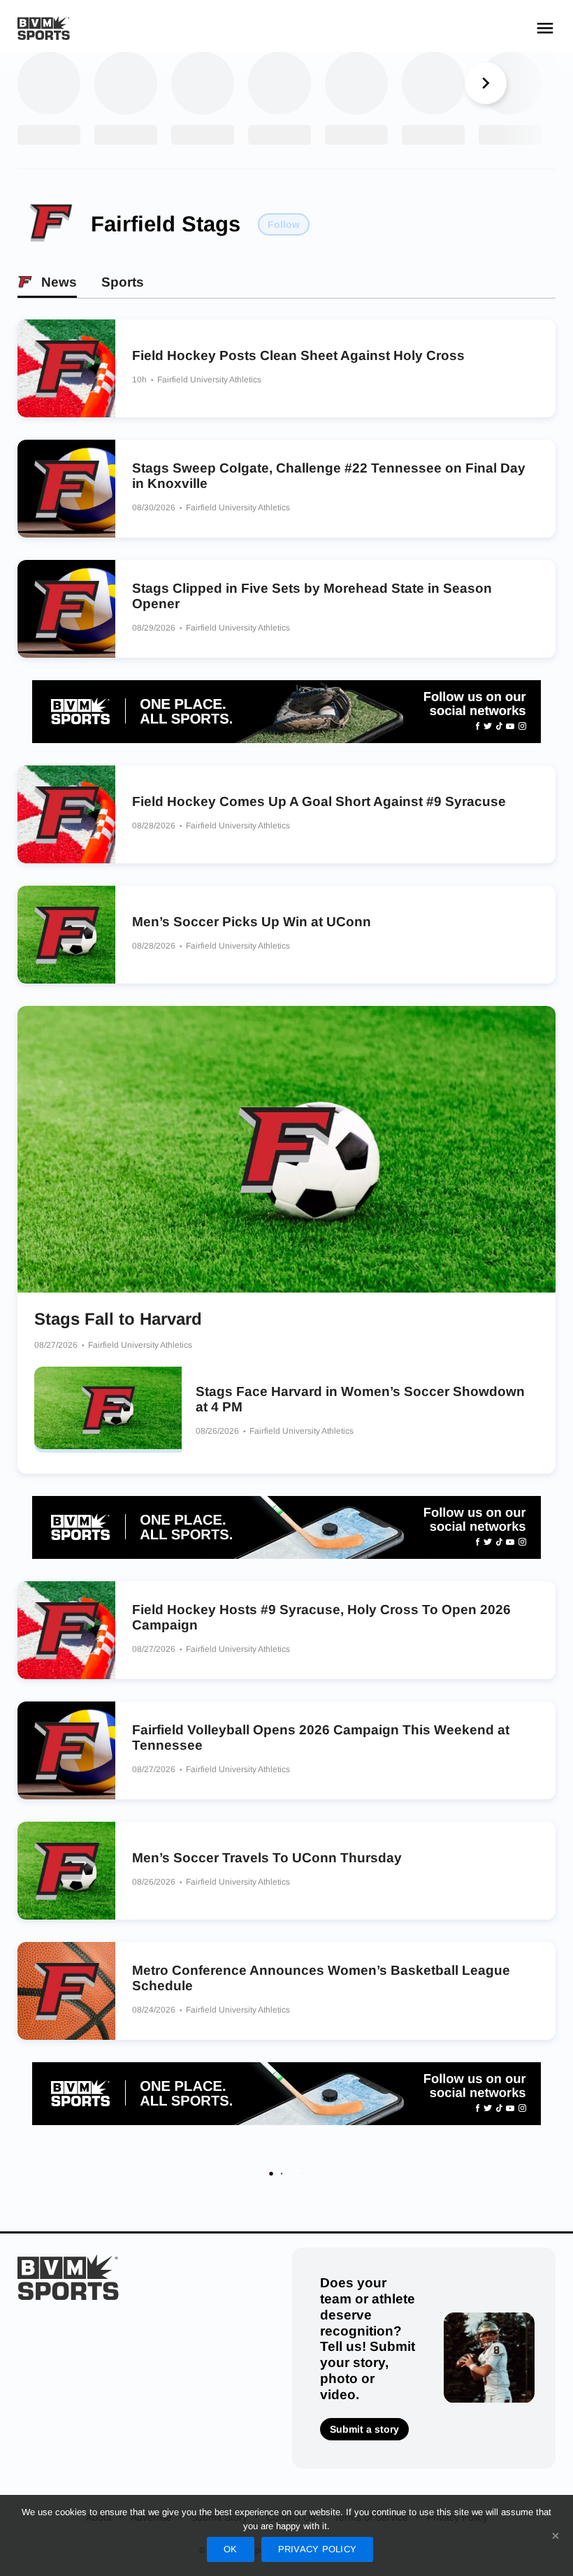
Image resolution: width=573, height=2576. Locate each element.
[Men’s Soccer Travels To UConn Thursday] (66, 1871)
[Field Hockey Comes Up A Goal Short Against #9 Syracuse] (66, 814)
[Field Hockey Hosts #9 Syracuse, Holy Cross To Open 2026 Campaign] (66, 1630)
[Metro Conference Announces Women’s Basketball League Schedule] (66, 1991)
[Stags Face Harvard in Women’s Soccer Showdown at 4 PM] (108, 1410)
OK (231, 2549)
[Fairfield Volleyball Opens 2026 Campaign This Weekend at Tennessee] (66, 1750)
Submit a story (364, 2429)
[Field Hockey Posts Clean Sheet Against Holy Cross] (66, 368)
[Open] (545, 28)
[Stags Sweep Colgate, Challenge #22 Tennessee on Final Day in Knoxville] (66, 489)
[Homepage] (44, 28)
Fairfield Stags (166, 224)
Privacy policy (318, 2549)
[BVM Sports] (68, 2277)
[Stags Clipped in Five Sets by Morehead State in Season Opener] (66, 609)
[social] (286, 712)
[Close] (556, 2535)
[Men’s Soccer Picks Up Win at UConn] (66, 935)
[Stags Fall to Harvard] (286, 1149)
